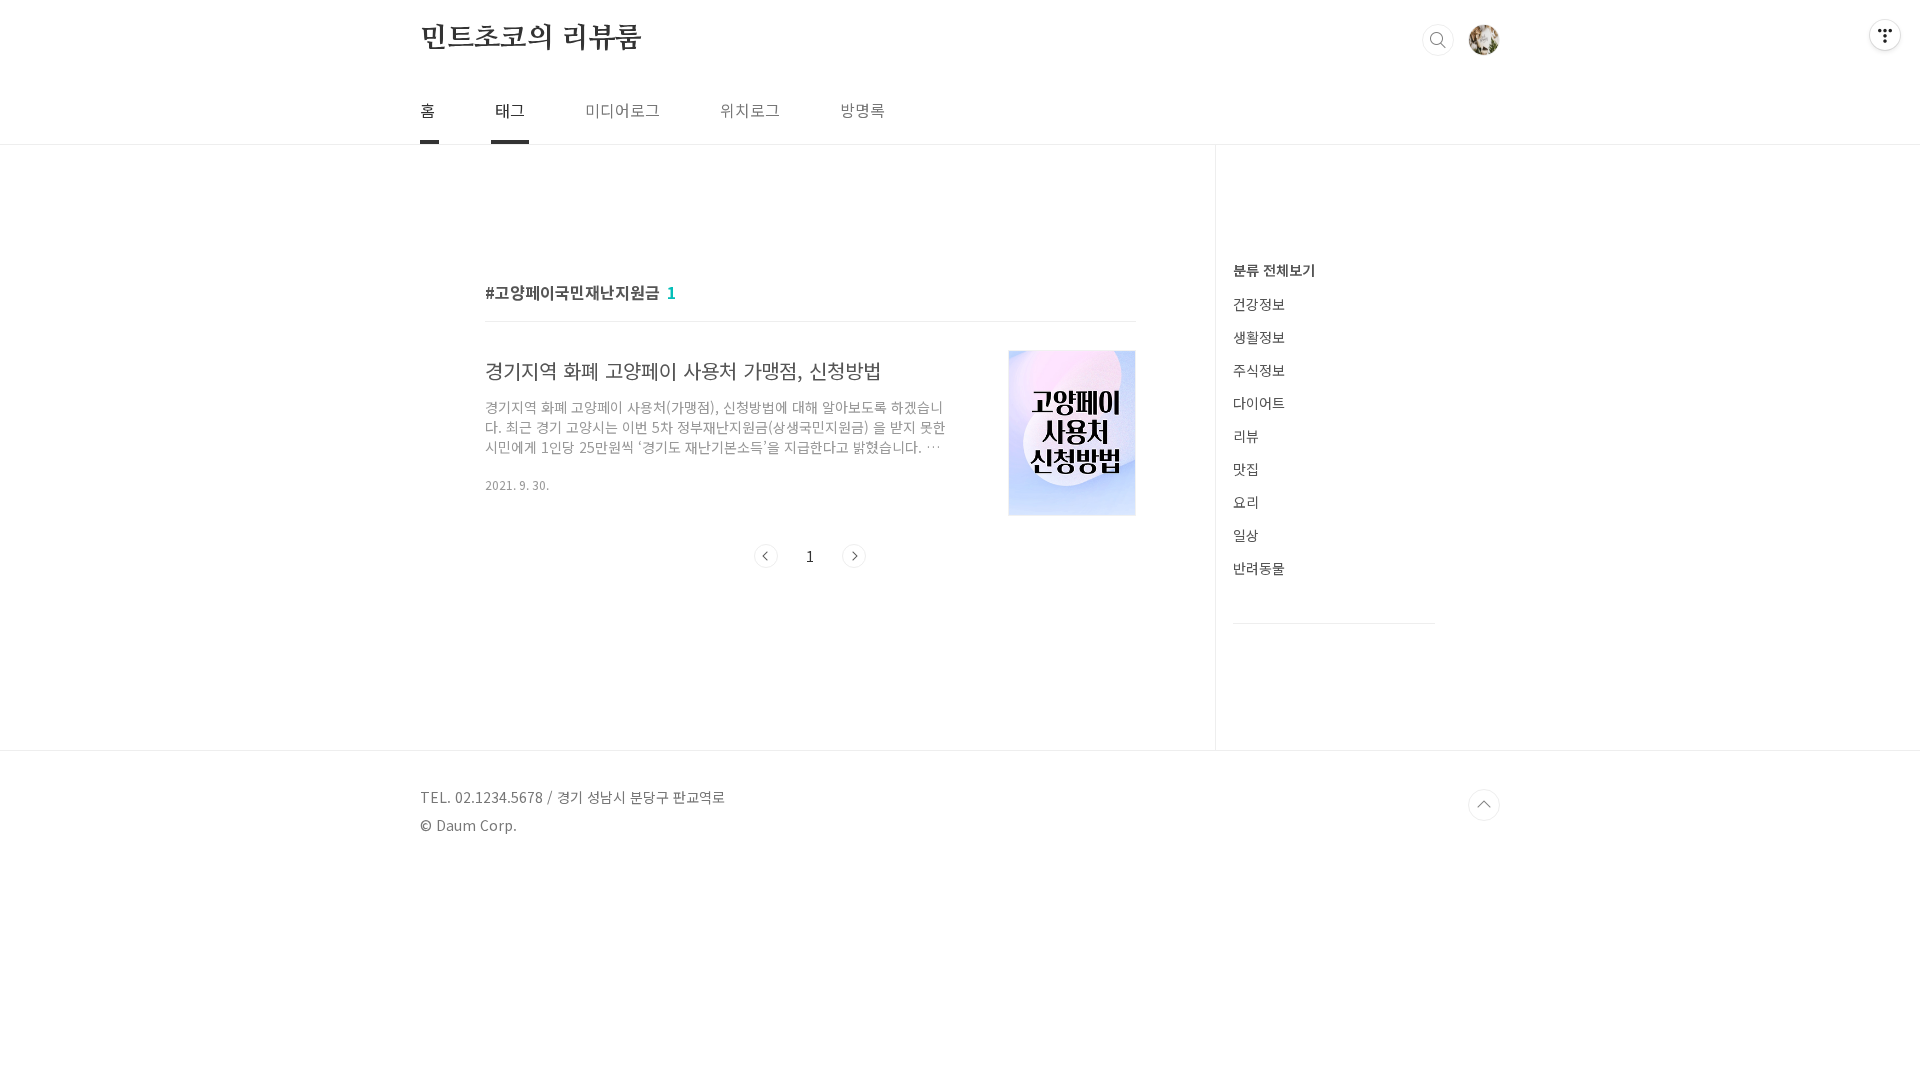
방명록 (862, 110)
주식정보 (1259, 370)
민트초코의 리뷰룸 (531, 39)
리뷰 (1246, 436)
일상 (1246, 535)
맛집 (1246, 469)
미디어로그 (622, 110)
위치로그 (750, 110)
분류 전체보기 (1274, 270)
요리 (1246, 502)
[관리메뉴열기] (1885, 35)
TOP (1484, 805)
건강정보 (1259, 304)
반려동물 (1259, 568)
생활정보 (1259, 337)
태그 (510, 110)
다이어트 (1259, 403)
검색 (1438, 40)
